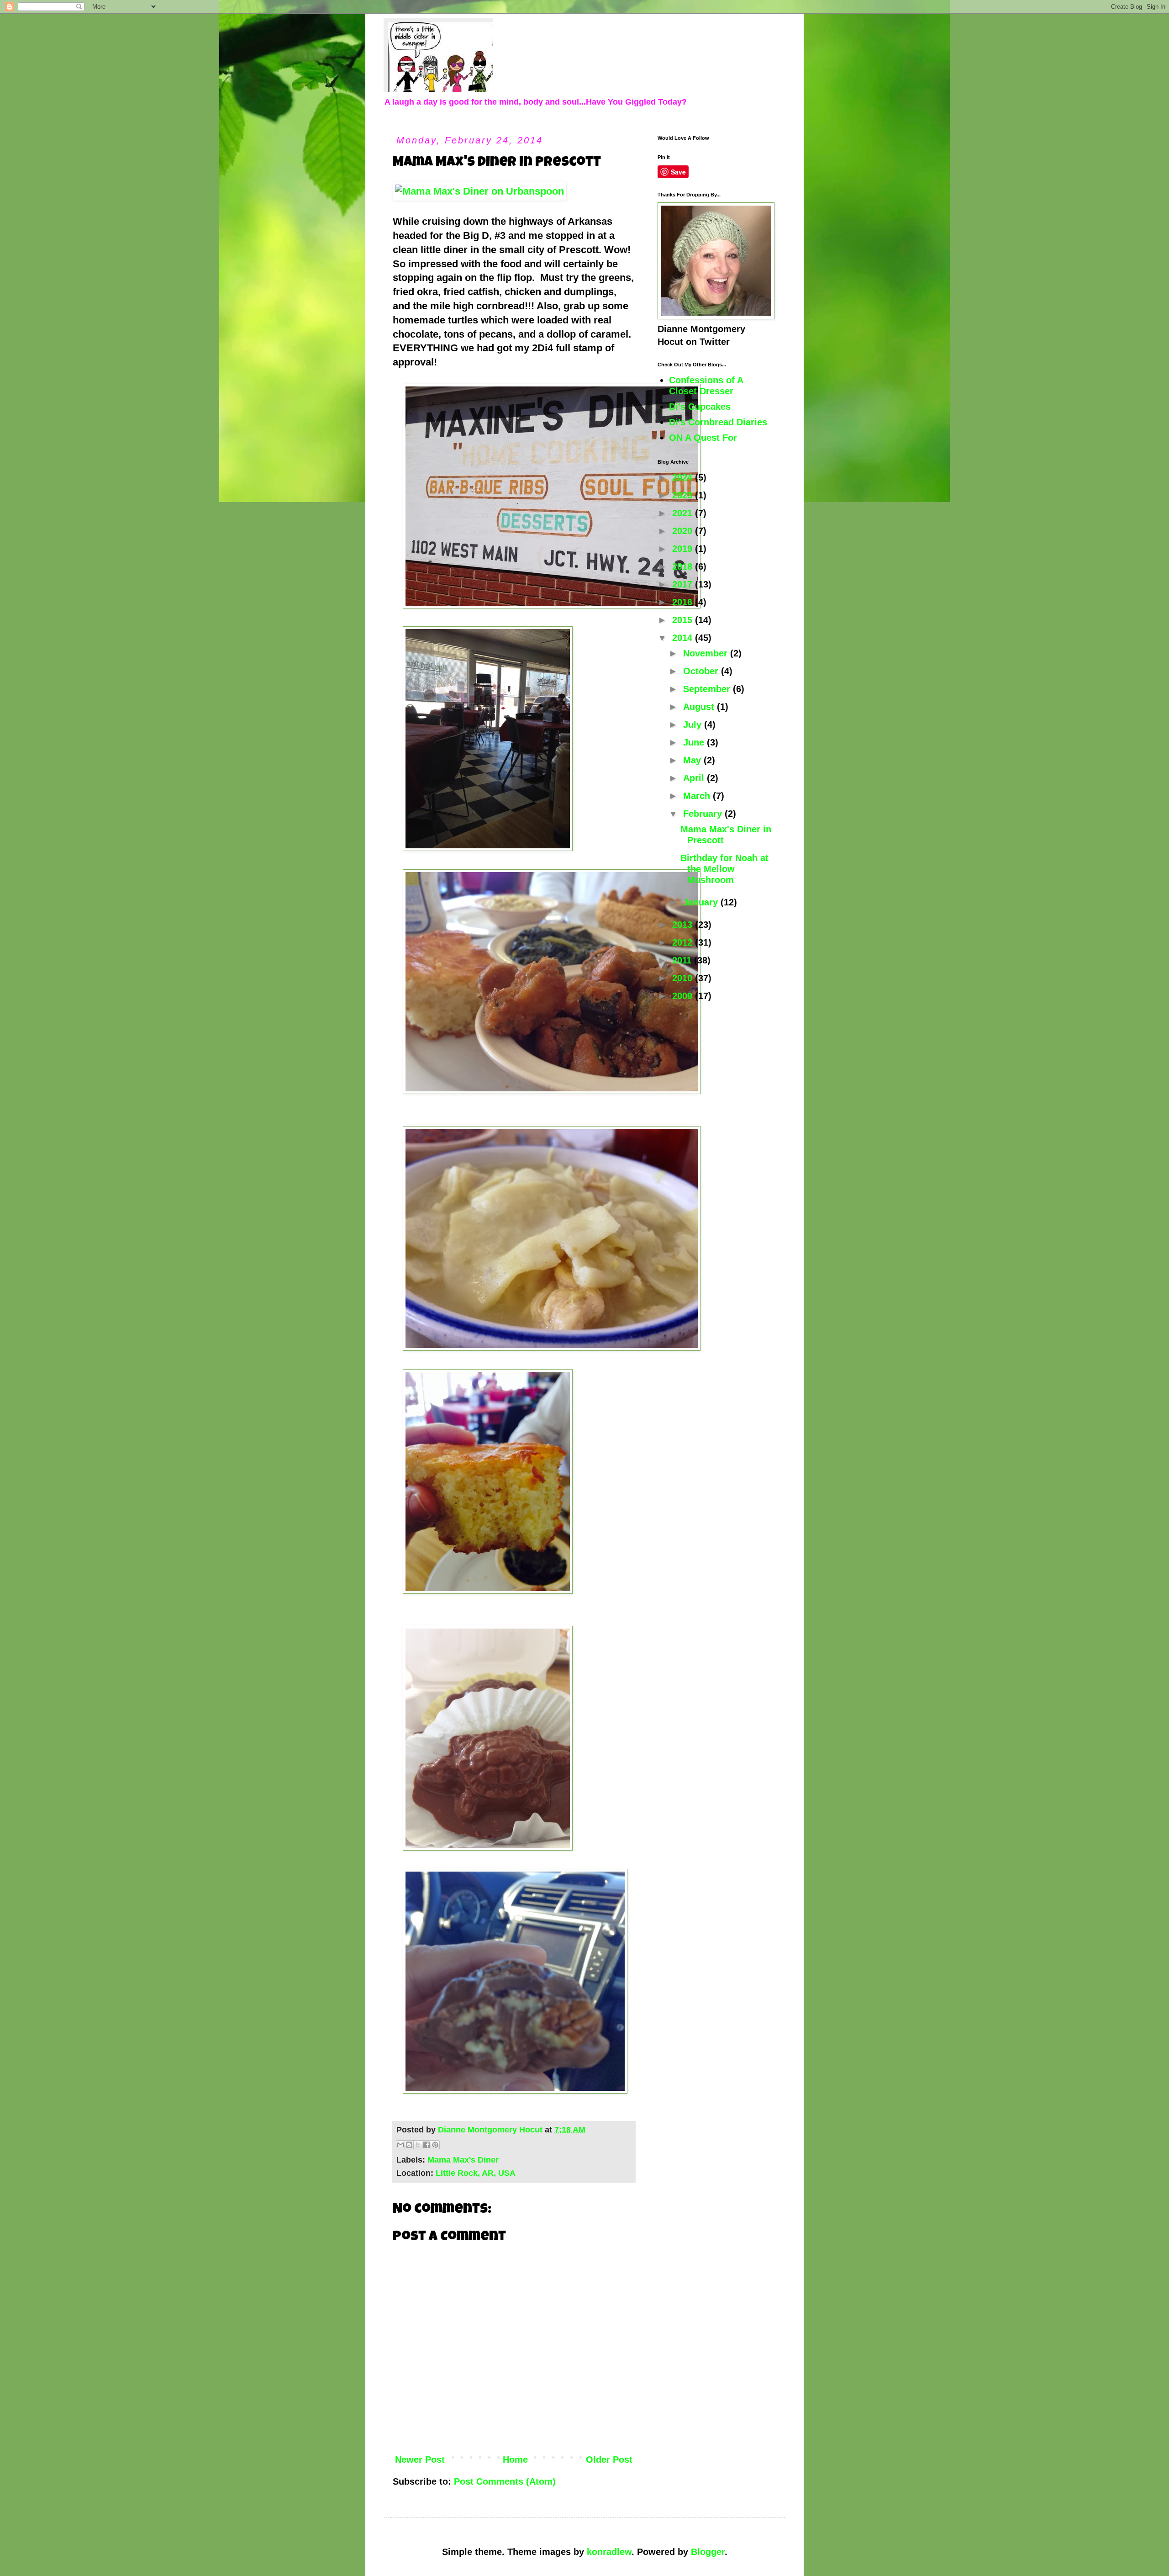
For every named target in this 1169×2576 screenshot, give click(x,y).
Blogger (708, 2552)
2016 (684, 602)
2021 (684, 513)
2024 (684, 477)
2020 (684, 531)
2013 (684, 925)
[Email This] (400, 2145)
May (693, 760)
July (694, 725)
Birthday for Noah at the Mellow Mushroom (724, 869)
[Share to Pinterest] (435, 2145)
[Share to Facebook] (427, 2145)
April (695, 778)
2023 (684, 495)
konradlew (609, 2552)
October (702, 671)
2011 (683, 960)
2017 (684, 584)
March (698, 796)
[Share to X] (418, 2145)
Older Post (609, 2460)
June (695, 742)
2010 (684, 978)
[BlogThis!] (409, 2145)
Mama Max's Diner (463, 2160)
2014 (684, 638)
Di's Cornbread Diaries (718, 422)
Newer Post (420, 2460)
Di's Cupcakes (700, 407)
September (708, 689)
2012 (684, 942)
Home (515, 2460)
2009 (684, 996)
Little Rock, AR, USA (476, 2173)
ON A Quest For (703, 438)
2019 (684, 549)
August (700, 707)
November (707, 653)
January (702, 902)
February (704, 814)
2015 (684, 620)
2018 (684, 566)
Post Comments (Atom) (505, 2481)
